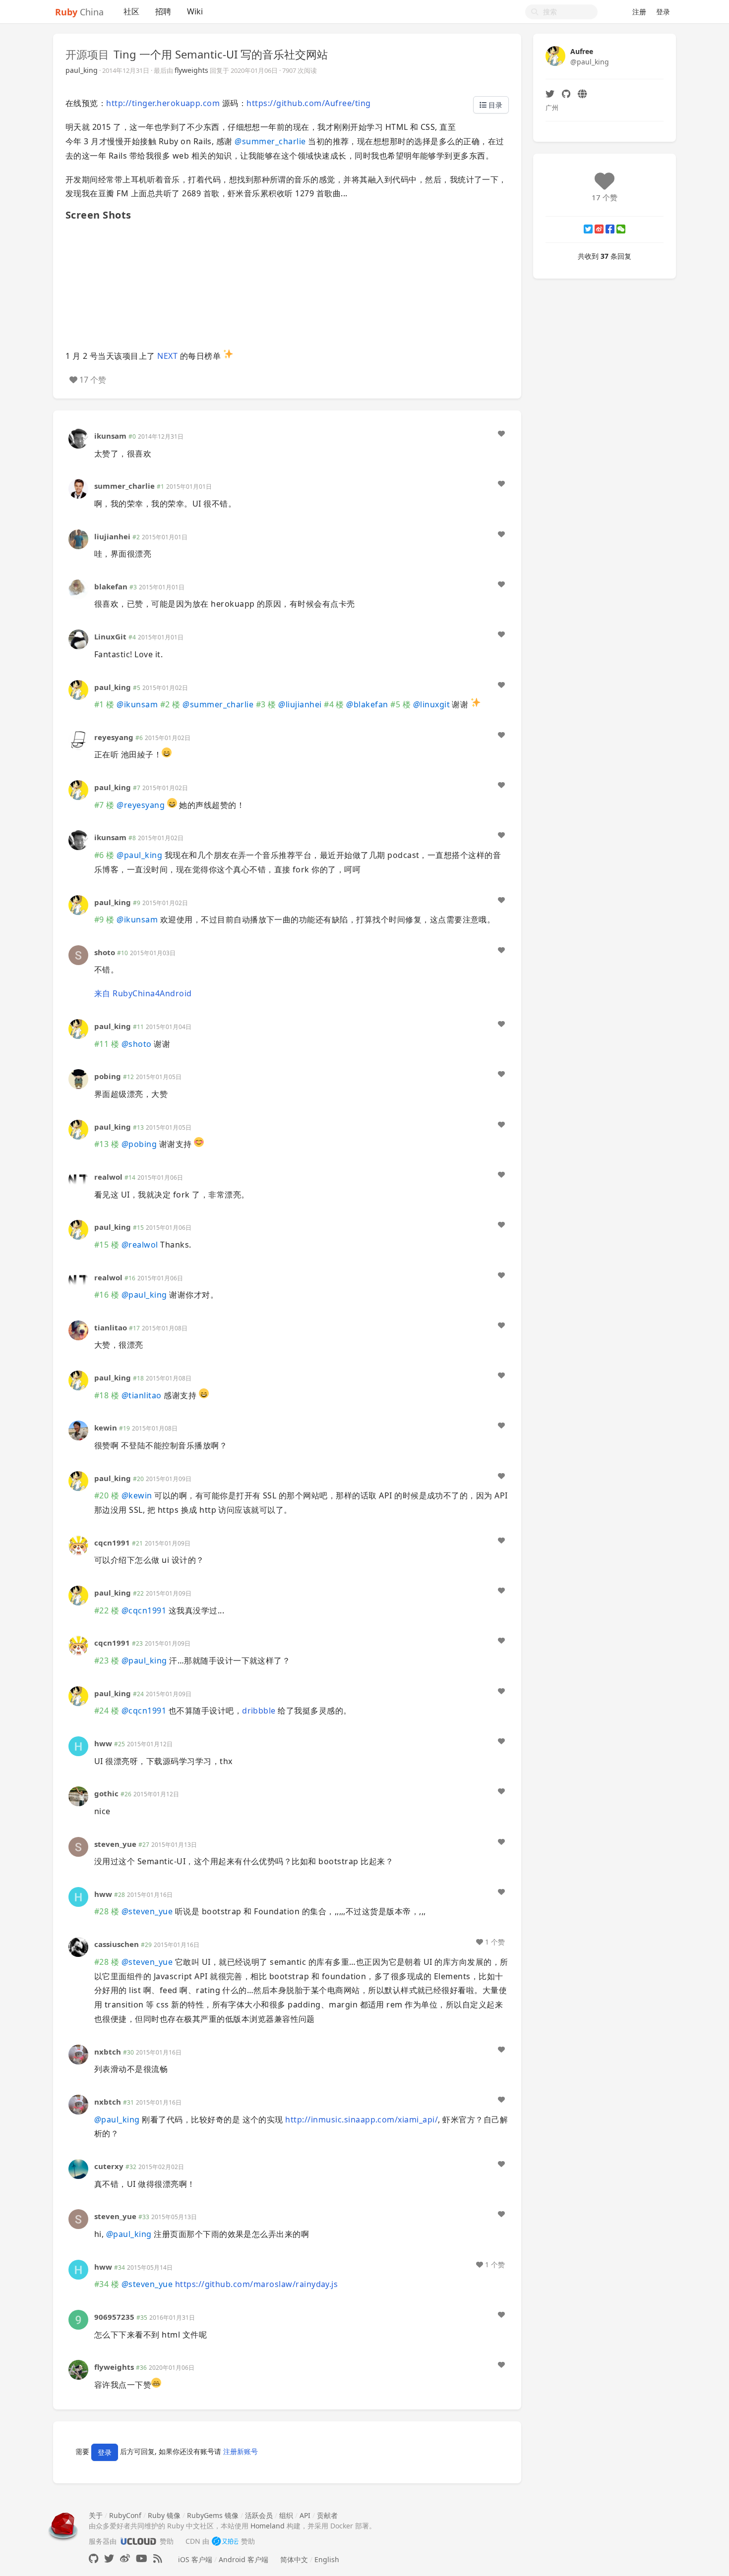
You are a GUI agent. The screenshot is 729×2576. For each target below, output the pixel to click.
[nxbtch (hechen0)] (78, 2053)
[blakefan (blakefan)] (78, 589)
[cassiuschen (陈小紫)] (78, 1946)
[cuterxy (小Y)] (78, 2168)
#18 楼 (107, 1395)
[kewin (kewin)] (78, 1430)
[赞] (501, 434)
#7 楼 (104, 805)
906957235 (114, 2317)
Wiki (195, 11)
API (305, 2515)
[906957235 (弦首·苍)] (78, 2319)
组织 (286, 2515)
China (79, 12)
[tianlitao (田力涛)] (78, 1330)
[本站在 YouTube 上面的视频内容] (142, 2558)
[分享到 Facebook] (610, 229)
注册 (639, 12)
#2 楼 (170, 704)
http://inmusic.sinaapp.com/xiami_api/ (362, 2119)
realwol (108, 1177)
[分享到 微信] (621, 229)
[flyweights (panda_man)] (78, 2369)
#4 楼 (334, 704)
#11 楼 (107, 1044)
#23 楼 (107, 1660)
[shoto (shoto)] (78, 954)
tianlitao (111, 1327)
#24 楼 (107, 1711)
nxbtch (108, 2052)
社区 (131, 11)
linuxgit (431, 704)
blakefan (111, 586)
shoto (105, 952)
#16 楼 (107, 1295)
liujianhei (112, 536)
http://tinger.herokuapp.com (163, 103)
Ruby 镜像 (164, 2515)
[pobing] (78, 1078)
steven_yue (115, 1844)
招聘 (163, 11)
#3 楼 (266, 704)
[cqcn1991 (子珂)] (78, 1545)
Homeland (268, 2526)
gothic (106, 1793)
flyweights (191, 70)
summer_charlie (270, 141)
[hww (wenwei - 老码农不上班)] (78, 1746)
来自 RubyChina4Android (143, 993)
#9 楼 (104, 919)
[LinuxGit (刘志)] (78, 639)
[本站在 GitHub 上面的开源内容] (93, 2558)
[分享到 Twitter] (588, 229)
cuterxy (109, 2166)
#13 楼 (107, 1144)
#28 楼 (107, 1911)
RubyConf (125, 2515)
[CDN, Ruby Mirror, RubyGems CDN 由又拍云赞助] (225, 2541)
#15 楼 (107, 1245)
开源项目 (87, 54)
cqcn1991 (112, 1543)
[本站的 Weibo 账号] (125, 2558)
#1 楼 (104, 704)
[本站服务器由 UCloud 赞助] (138, 2541)
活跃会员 (259, 2515)
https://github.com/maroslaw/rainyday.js (257, 2284)
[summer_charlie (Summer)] (78, 488)
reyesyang (114, 737)
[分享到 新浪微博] (599, 229)
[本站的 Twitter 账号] (109, 2558)
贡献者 (327, 2515)
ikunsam (110, 436)
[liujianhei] (78, 538)
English (327, 2559)
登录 (663, 12)
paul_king (82, 70)
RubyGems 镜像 (213, 2515)
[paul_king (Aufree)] (78, 689)
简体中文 (294, 2559)
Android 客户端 (243, 2559)
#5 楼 (400, 704)
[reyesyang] (78, 739)
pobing (108, 1076)
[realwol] (78, 1179)
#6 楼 (104, 855)
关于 (96, 2515)
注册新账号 (241, 2451)
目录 (494, 105)
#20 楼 (107, 1495)
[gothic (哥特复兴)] (78, 1796)
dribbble (259, 1711)
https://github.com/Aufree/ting (308, 103)
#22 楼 (107, 1610)
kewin (106, 1428)
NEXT (167, 356)
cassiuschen (117, 1944)
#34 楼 (107, 2284)
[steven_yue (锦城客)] (78, 1846)
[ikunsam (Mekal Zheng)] (78, 438)
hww (103, 1743)
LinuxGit (110, 636)
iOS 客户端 (195, 2559)
